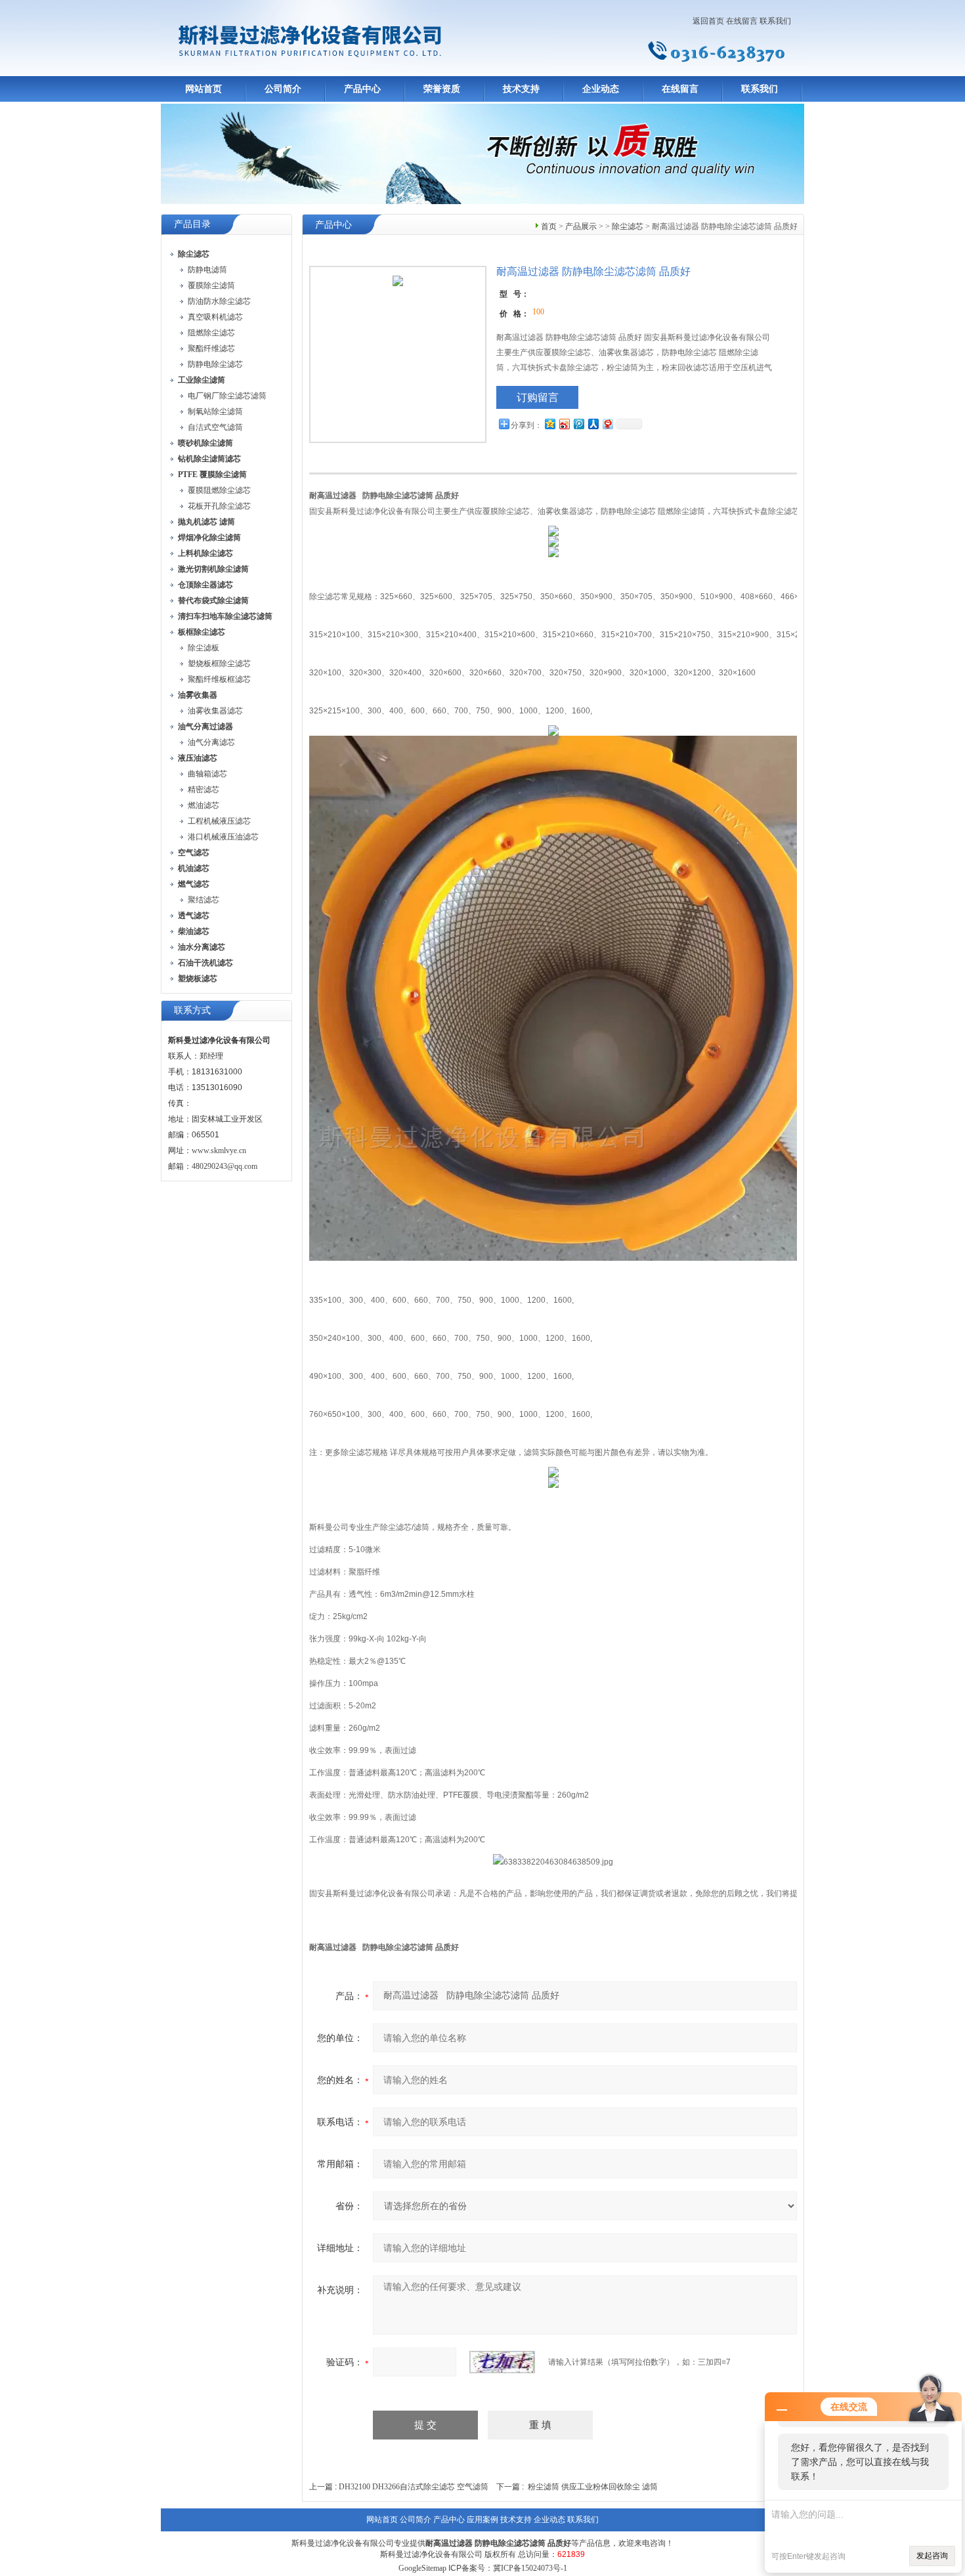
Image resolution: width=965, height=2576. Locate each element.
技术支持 (521, 89)
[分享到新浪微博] (564, 424)
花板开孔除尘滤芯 (219, 506)
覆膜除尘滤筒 (211, 285)
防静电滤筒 (207, 270)
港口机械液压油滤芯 (223, 837)
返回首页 (708, 21)
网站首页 (204, 89)
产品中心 (362, 89)
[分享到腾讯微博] (578, 424)
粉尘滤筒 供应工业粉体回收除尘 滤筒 (593, 2487)
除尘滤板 (204, 648)
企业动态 (601, 89)
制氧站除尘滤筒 (215, 412)
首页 (549, 226)
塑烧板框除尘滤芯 (219, 664)
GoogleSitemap (422, 2568)
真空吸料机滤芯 (215, 317)
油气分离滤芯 (211, 742)
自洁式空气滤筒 (215, 427)
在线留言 (742, 21)
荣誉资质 (442, 89)
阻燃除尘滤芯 (211, 333)
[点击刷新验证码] (502, 2362)
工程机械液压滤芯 (219, 821)
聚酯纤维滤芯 (211, 348)
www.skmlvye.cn (219, 1151)
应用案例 (482, 2520)
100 (538, 312)
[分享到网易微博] (607, 424)
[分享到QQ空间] (549, 424)
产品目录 (192, 224)
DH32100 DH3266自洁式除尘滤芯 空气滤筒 (414, 2487)
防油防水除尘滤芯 (219, 301)
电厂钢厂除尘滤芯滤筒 (227, 396)
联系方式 (192, 1010)
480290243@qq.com (225, 1166)
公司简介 (283, 89)
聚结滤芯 (204, 900)
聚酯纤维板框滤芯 (219, 679)
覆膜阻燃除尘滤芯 (219, 490)
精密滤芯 (204, 790)
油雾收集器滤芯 (215, 711)
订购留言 (538, 397)
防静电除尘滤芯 (215, 364)
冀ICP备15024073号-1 (530, 2568)
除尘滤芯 (628, 226)
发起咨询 (932, 2556)
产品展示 (581, 226)
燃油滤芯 (204, 805)
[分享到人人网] (593, 424)
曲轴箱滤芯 (207, 774)
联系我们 (775, 21)
